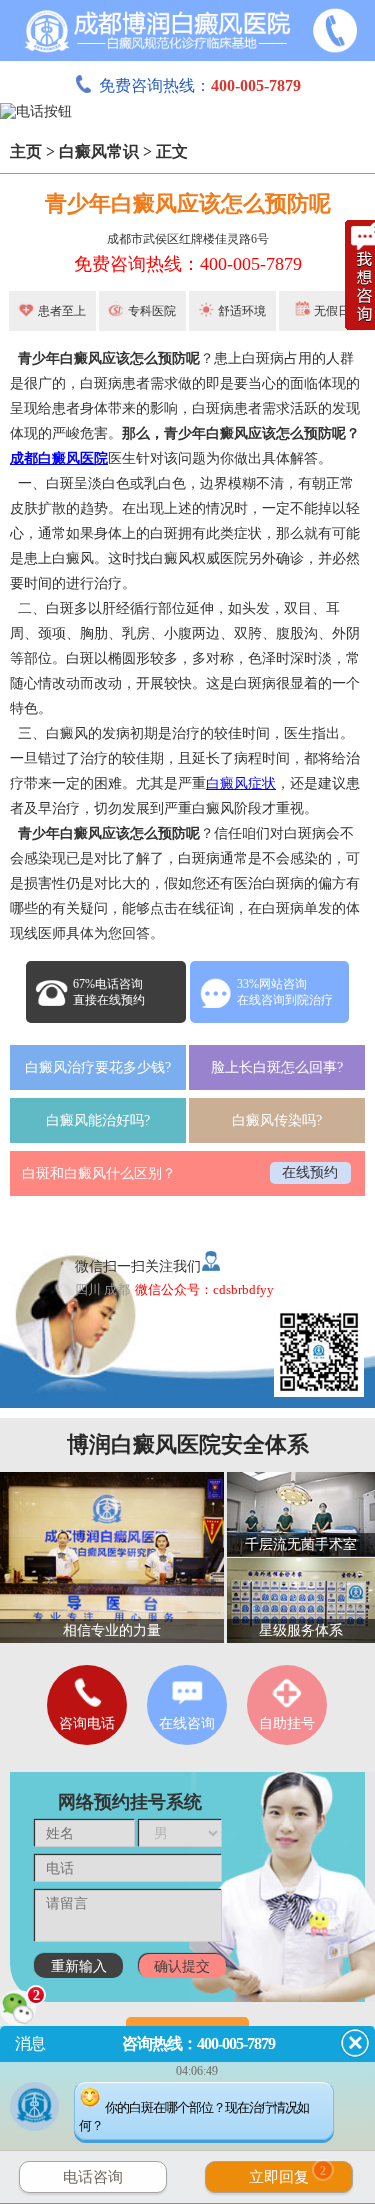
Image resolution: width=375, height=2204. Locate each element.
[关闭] (355, 2043)
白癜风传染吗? (277, 1120)
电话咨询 (93, 2177)
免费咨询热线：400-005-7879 (188, 264)
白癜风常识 (99, 151)
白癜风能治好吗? (98, 1120)
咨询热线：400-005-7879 (198, 2043)
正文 (172, 151)
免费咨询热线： (200, 85)
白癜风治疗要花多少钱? (98, 1067)
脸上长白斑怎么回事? (277, 1067)
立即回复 (288, 2174)
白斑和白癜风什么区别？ (99, 1173)
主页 (26, 151)
